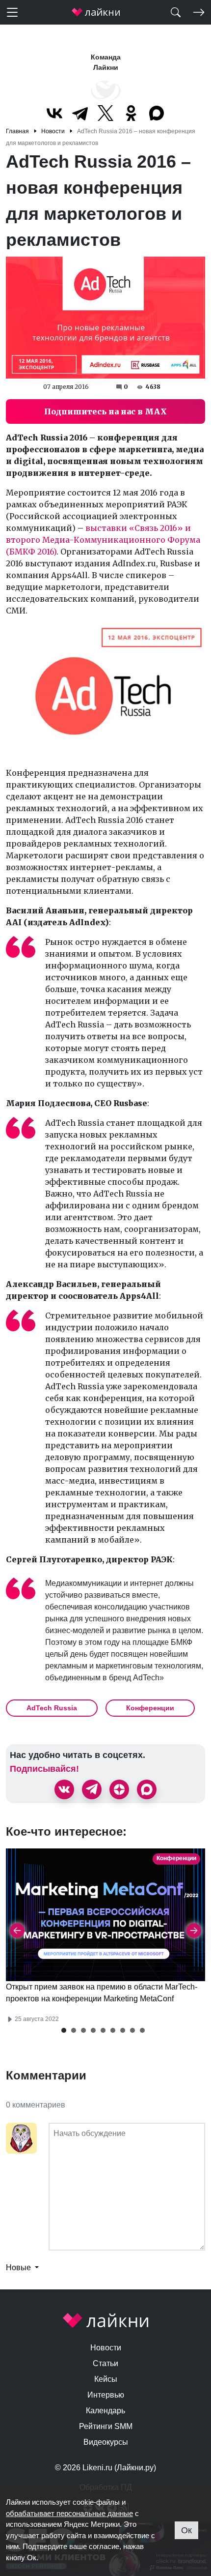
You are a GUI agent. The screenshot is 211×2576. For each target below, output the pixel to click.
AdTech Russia (52, 1708)
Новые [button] (19, 2268)
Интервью (106, 2395)
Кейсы (106, 2379)
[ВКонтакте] (54, 113)
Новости (106, 2348)
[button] (64, 2030)
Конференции (150, 1708)
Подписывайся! (44, 1769)
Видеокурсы (106, 2442)
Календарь (105, 2411)
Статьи (105, 2363)
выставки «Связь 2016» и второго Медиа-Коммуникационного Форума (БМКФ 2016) (103, 540)
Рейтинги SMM (106, 2426)
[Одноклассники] (131, 113)
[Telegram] (80, 113)
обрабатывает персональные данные (69, 2513)
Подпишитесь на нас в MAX (105, 411)
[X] (105, 113)
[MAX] (157, 113)
